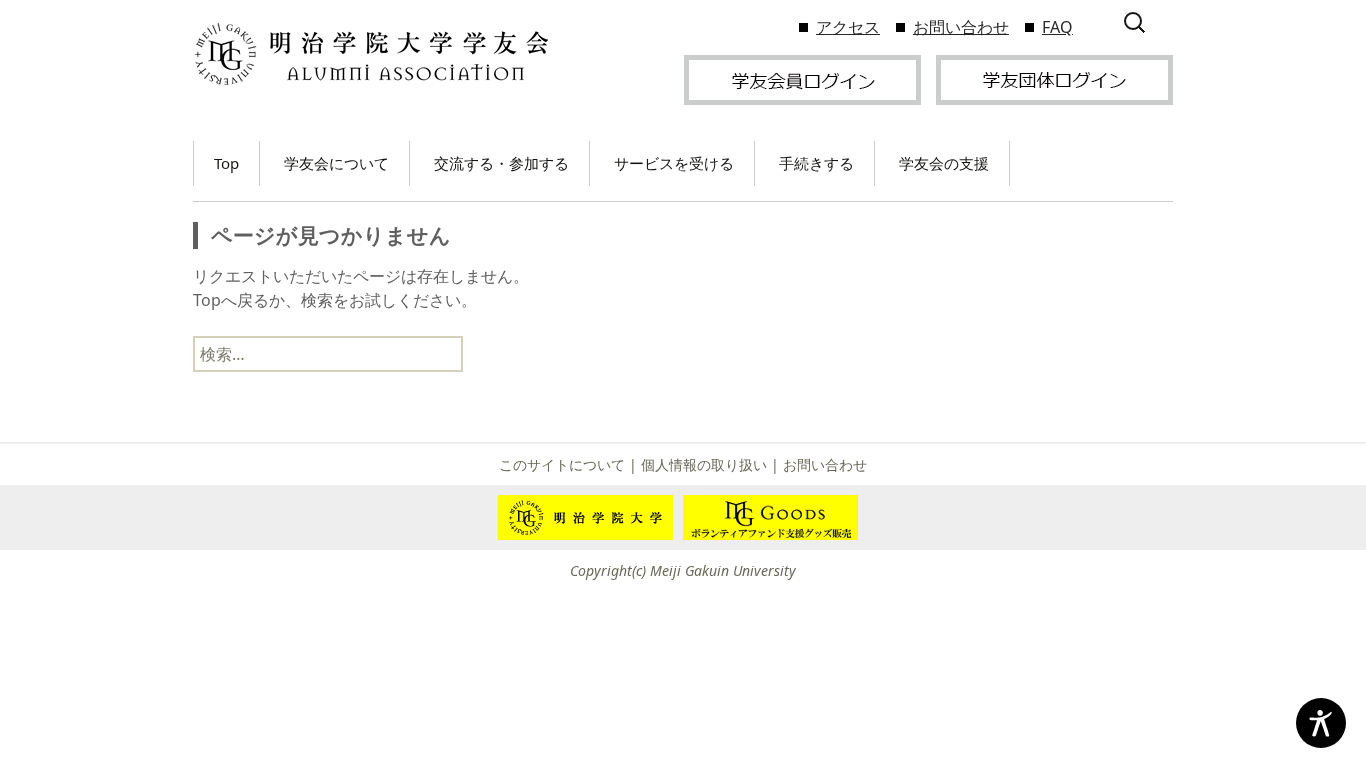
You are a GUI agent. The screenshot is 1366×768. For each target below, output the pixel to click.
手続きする (816, 163)
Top (226, 163)
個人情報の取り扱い (704, 464)
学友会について (336, 163)
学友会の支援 (944, 163)
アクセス (848, 27)
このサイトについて (562, 464)
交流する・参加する (501, 163)
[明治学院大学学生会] (370, 54)
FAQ (1057, 27)
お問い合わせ (961, 27)
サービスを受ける (674, 163)
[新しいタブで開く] (802, 78)
